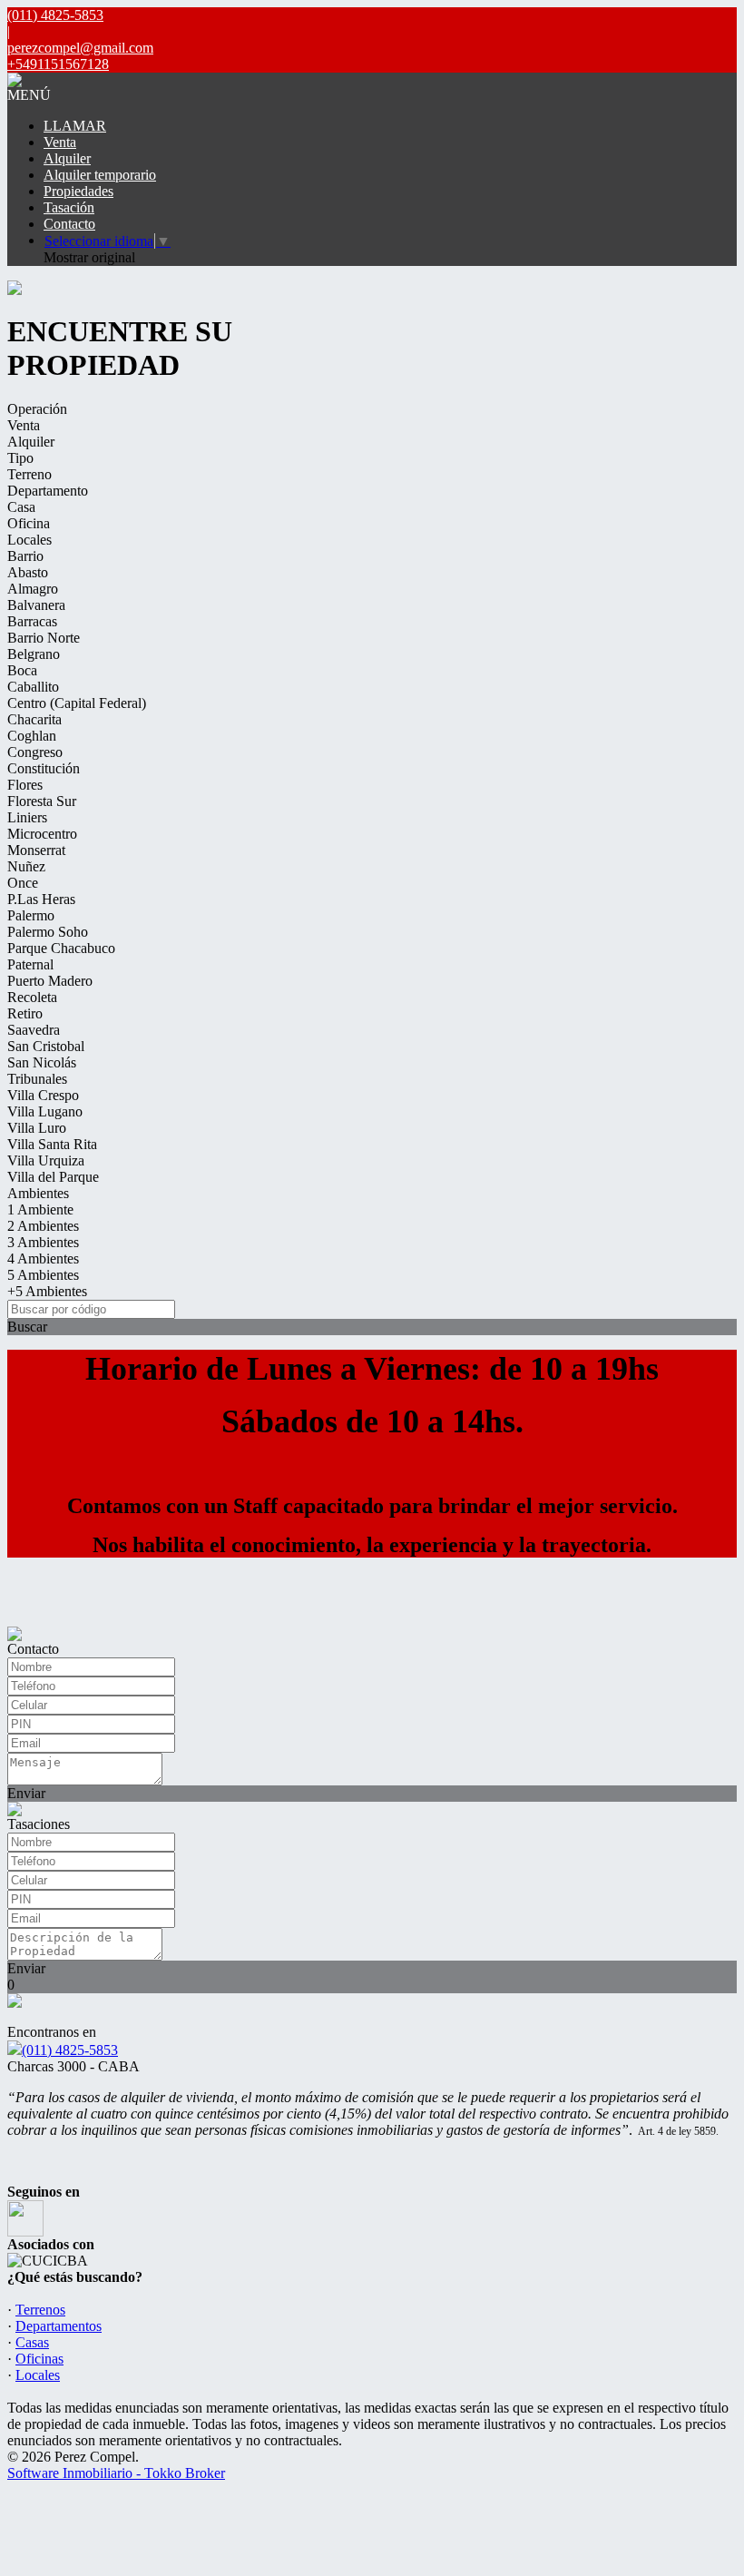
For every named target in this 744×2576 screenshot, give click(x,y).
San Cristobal (46, 1046)
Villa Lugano (45, 1111)
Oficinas (39, 2359)
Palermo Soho (48, 932)
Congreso (35, 752)
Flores (25, 785)
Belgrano (34, 654)
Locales (29, 540)
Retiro (25, 1013)
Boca (22, 670)
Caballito (33, 687)
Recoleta (32, 997)
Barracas (32, 621)
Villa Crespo (43, 1095)
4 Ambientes (43, 1259)
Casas (32, 2342)
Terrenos (40, 2310)
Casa (21, 507)
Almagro (33, 589)
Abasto (28, 572)
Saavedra (34, 1030)
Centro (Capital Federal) (77, 703)
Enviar (26, 1793)
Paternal (30, 964)
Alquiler (67, 158)
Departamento (48, 491)
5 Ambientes (43, 1275)
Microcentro (42, 834)
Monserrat (36, 850)
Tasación (69, 207)
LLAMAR (75, 126)
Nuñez (26, 866)
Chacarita (34, 719)
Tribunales (37, 1079)
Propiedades (78, 191)
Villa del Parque (53, 1177)
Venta (60, 142)
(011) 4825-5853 (70, 2050)
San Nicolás (42, 1062)
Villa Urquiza (46, 1160)
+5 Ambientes (47, 1291)
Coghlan (32, 736)
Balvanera (36, 605)
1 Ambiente (40, 1209)
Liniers (27, 817)
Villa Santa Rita (52, 1144)
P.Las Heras (41, 899)
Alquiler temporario (100, 175)
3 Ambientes (43, 1242)
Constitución (44, 768)
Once (23, 883)
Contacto (69, 224)
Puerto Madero (50, 981)
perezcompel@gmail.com (80, 48)
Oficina (29, 523)
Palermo (31, 915)
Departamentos (59, 2326)
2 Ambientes (43, 1226)
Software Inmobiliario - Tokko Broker (116, 2473)
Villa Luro (37, 1128)
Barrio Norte (44, 638)
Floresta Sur (42, 801)
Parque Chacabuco (61, 948)
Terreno (29, 474)
